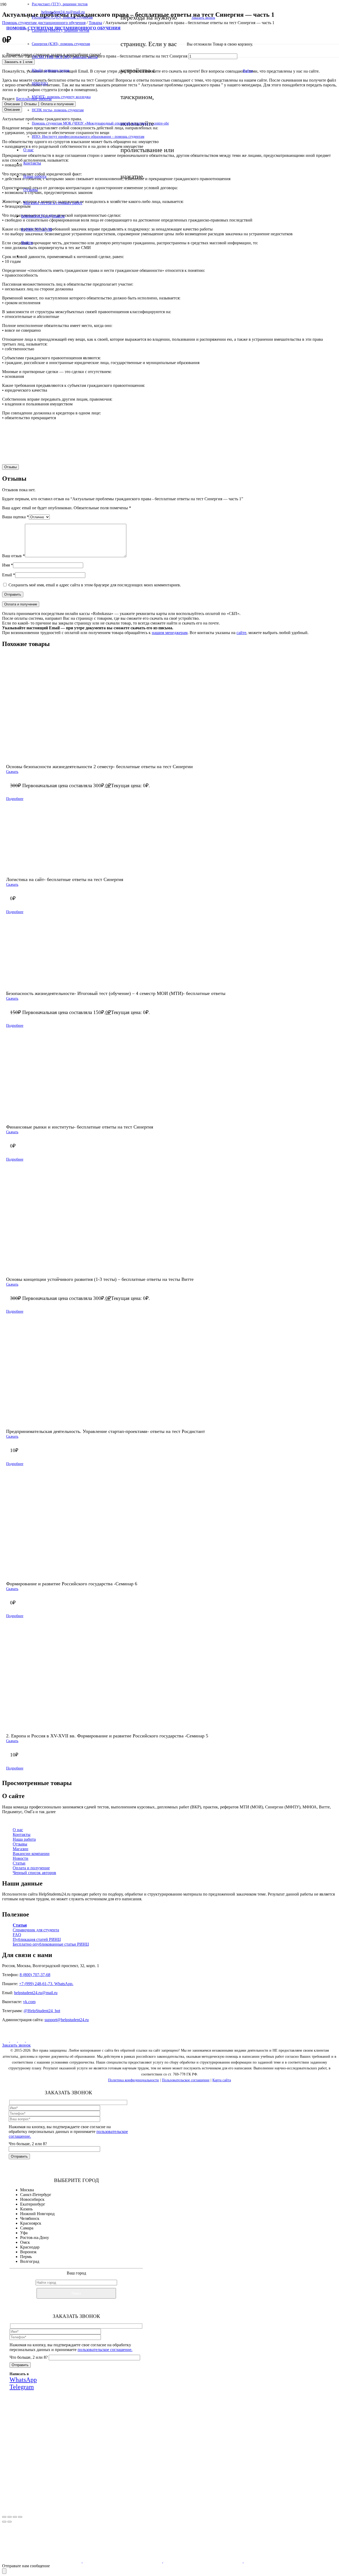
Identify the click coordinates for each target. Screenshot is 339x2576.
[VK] (6, 2040)
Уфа (24, 2233)
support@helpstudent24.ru (67, 2020)
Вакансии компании (31, 1854)
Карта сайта (222, 2080)
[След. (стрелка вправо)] (10, 2522)
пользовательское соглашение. (105, 2350)
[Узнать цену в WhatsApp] (217, 453)
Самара (27, 2228)
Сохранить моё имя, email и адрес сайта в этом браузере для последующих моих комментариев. (95, 585)
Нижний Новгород (37, 2214)
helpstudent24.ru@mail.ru (36, 1993)
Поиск (76, 2293)
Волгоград (30, 2261)
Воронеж (28, 2252)
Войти (248, 71)
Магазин (21, 1849)
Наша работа (24, 1839)
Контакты (22, 1834)
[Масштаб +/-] (4, 2517)
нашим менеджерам (170, 633)
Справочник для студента (36, 1930)
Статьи (19, 1863)
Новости (21, 1858)
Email (9, 575)
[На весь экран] (10, 2517)
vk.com (29, 2002)
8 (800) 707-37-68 (35, 1975)
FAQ (17, 1935)
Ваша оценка (15, 517)
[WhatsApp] (22, 2040)
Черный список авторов (34, 1873)
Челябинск (30, 2218)
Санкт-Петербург (36, 2195)
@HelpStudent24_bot (42, 2011)
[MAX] (14, 2040)
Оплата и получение (31, 1868)
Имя (8, 565)
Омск (25, 2242)
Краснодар (30, 2247)
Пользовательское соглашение (186, 2080)
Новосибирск (32, 2199)
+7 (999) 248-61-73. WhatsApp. (46, 1984)
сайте (241, 633)
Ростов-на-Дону (35, 2238)
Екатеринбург (33, 2204)
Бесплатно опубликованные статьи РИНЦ (51, 1944)
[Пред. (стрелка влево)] (4, 2522)
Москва (27, 2190)
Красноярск (31, 2223)
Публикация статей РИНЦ (37, 1939)
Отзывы (20, 1844)
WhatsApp (84, 2472)
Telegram (115, 2472)
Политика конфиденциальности (133, 2080)
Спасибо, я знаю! (85, 2506)
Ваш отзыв (14, 556)
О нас (18, 1830)
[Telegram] (29, 2040)
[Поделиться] (15, 2517)
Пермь (26, 2257)
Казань (26, 2209)
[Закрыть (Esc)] (20, 2517)
